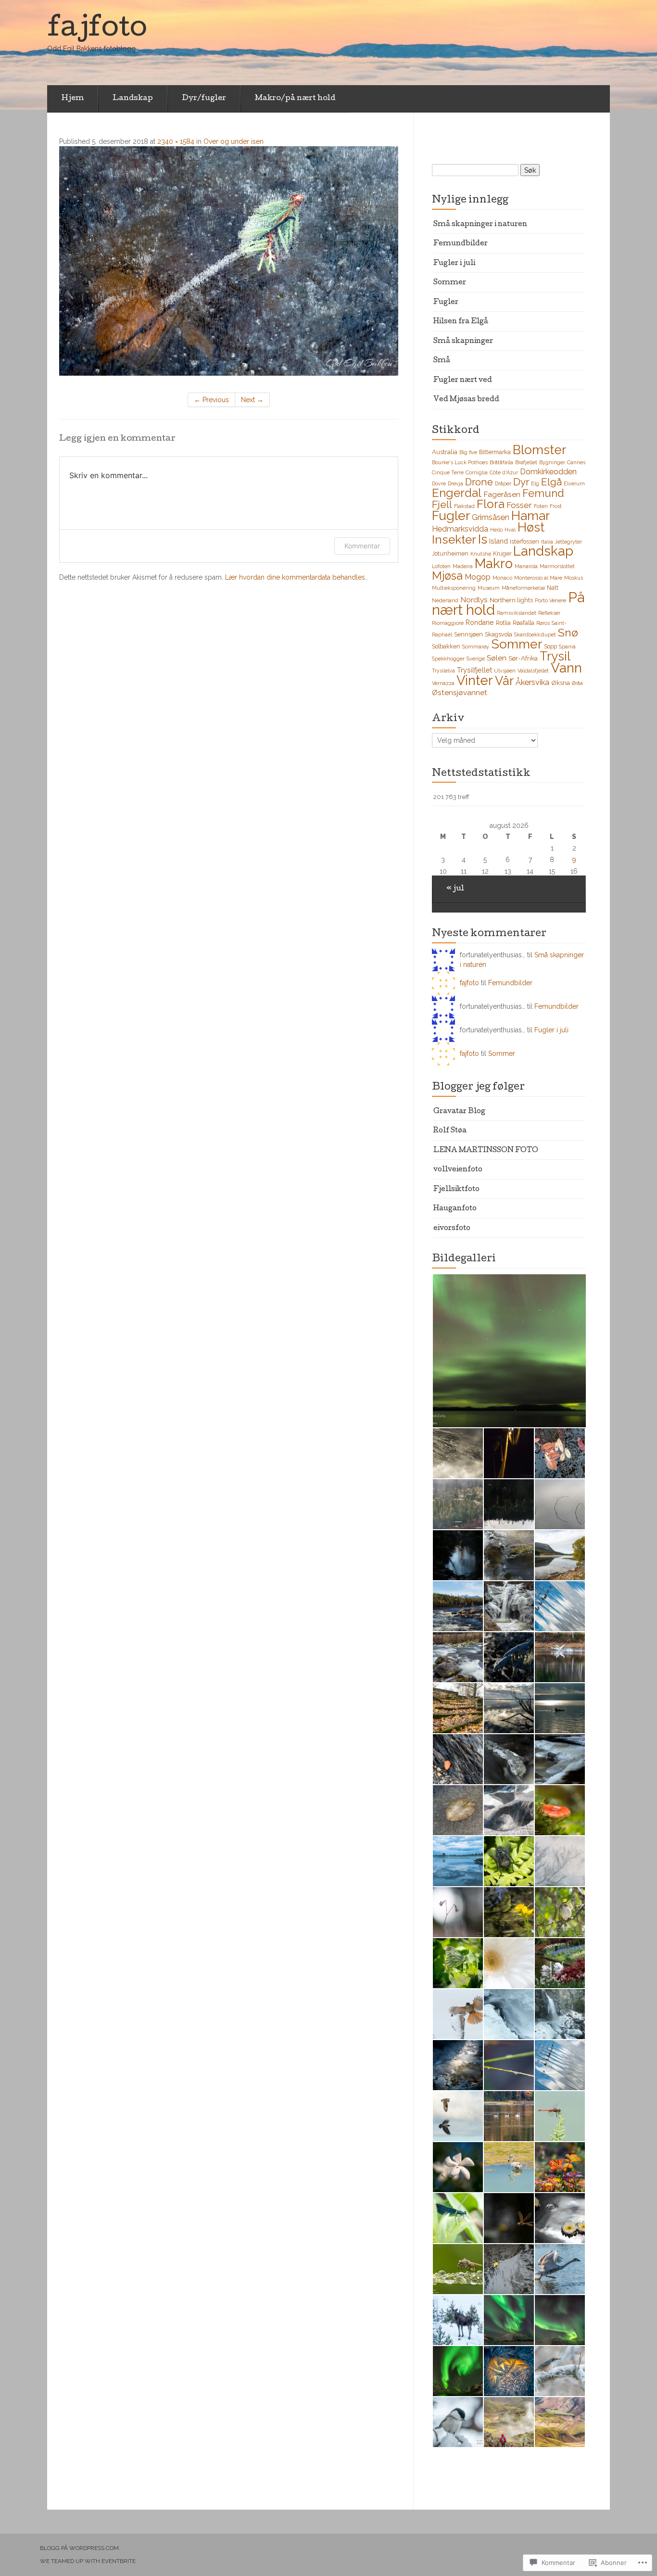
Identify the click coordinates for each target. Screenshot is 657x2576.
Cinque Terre (448, 472)
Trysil (555, 656)
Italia (547, 542)
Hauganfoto (455, 1209)
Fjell (442, 504)
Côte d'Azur (504, 472)
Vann (566, 668)
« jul (455, 889)
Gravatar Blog (459, 1112)
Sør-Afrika (523, 658)
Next (252, 400)
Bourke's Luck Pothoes (460, 462)
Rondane (480, 622)
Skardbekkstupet (535, 634)
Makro (494, 563)
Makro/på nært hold (295, 99)
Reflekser (549, 613)
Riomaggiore (448, 623)
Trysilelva (443, 671)
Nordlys (474, 600)
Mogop (478, 577)
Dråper (503, 483)
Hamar (531, 515)
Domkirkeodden (548, 472)
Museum (489, 588)
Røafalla (524, 623)
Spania (567, 647)
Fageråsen (502, 494)
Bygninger (552, 462)
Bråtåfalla (501, 462)
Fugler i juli (454, 264)
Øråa (577, 683)
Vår (504, 681)
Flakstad (464, 506)
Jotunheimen (450, 553)
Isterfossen (524, 541)
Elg (535, 483)
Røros (543, 623)
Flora (491, 504)
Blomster (539, 450)
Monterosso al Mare (538, 578)
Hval (510, 530)
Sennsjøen (468, 634)
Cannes (576, 462)
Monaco (502, 578)
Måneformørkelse (523, 588)
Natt (553, 588)
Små (442, 361)
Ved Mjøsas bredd (466, 400)
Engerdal (457, 493)
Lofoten (441, 566)
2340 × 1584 (176, 141)
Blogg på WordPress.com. (80, 2548)
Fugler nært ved (463, 381)
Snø (568, 632)
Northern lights (511, 600)
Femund (543, 493)
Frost (556, 506)
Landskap (133, 99)
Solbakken (446, 646)
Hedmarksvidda (460, 529)
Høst (531, 527)
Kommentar (362, 546)
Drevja (455, 483)
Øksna (561, 683)
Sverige (476, 659)
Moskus (574, 578)
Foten (541, 506)
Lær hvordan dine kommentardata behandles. (296, 577)
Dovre (439, 483)
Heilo (496, 530)
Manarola (526, 566)
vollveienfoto (458, 1170)
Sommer (450, 283)
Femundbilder (461, 244)
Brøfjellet (526, 462)
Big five (468, 452)
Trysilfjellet (474, 670)
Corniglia (477, 472)
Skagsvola (499, 634)
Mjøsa (447, 576)
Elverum (574, 483)
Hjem (73, 99)
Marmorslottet (557, 566)
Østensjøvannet (460, 692)
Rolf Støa (450, 1131)
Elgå (551, 482)
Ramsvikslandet (517, 613)
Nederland (445, 600)
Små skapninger (463, 342)
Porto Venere (550, 600)
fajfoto (469, 983)
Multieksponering (454, 588)
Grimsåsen (491, 517)
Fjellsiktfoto (456, 1190)
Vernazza (443, 683)
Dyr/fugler (204, 99)
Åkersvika (532, 682)
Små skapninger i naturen (480, 225)
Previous (211, 400)
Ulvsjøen (505, 671)
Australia (445, 452)
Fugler (446, 303)
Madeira (463, 566)
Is (483, 539)
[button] (509, 1351)
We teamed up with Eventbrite (88, 2561)
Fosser (519, 505)
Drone (479, 482)
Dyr (521, 482)
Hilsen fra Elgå (461, 322)
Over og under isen (234, 141)
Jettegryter (569, 542)
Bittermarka (495, 452)
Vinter (475, 680)
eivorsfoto (452, 1229)
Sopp (550, 646)
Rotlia (503, 623)
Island (499, 541)
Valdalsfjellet (533, 671)
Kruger (502, 553)
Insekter (454, 539)
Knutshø (481, 554)
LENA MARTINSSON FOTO (486, 1151)
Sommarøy (476, 647)
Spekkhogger (448, 659)
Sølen (497, 658)
